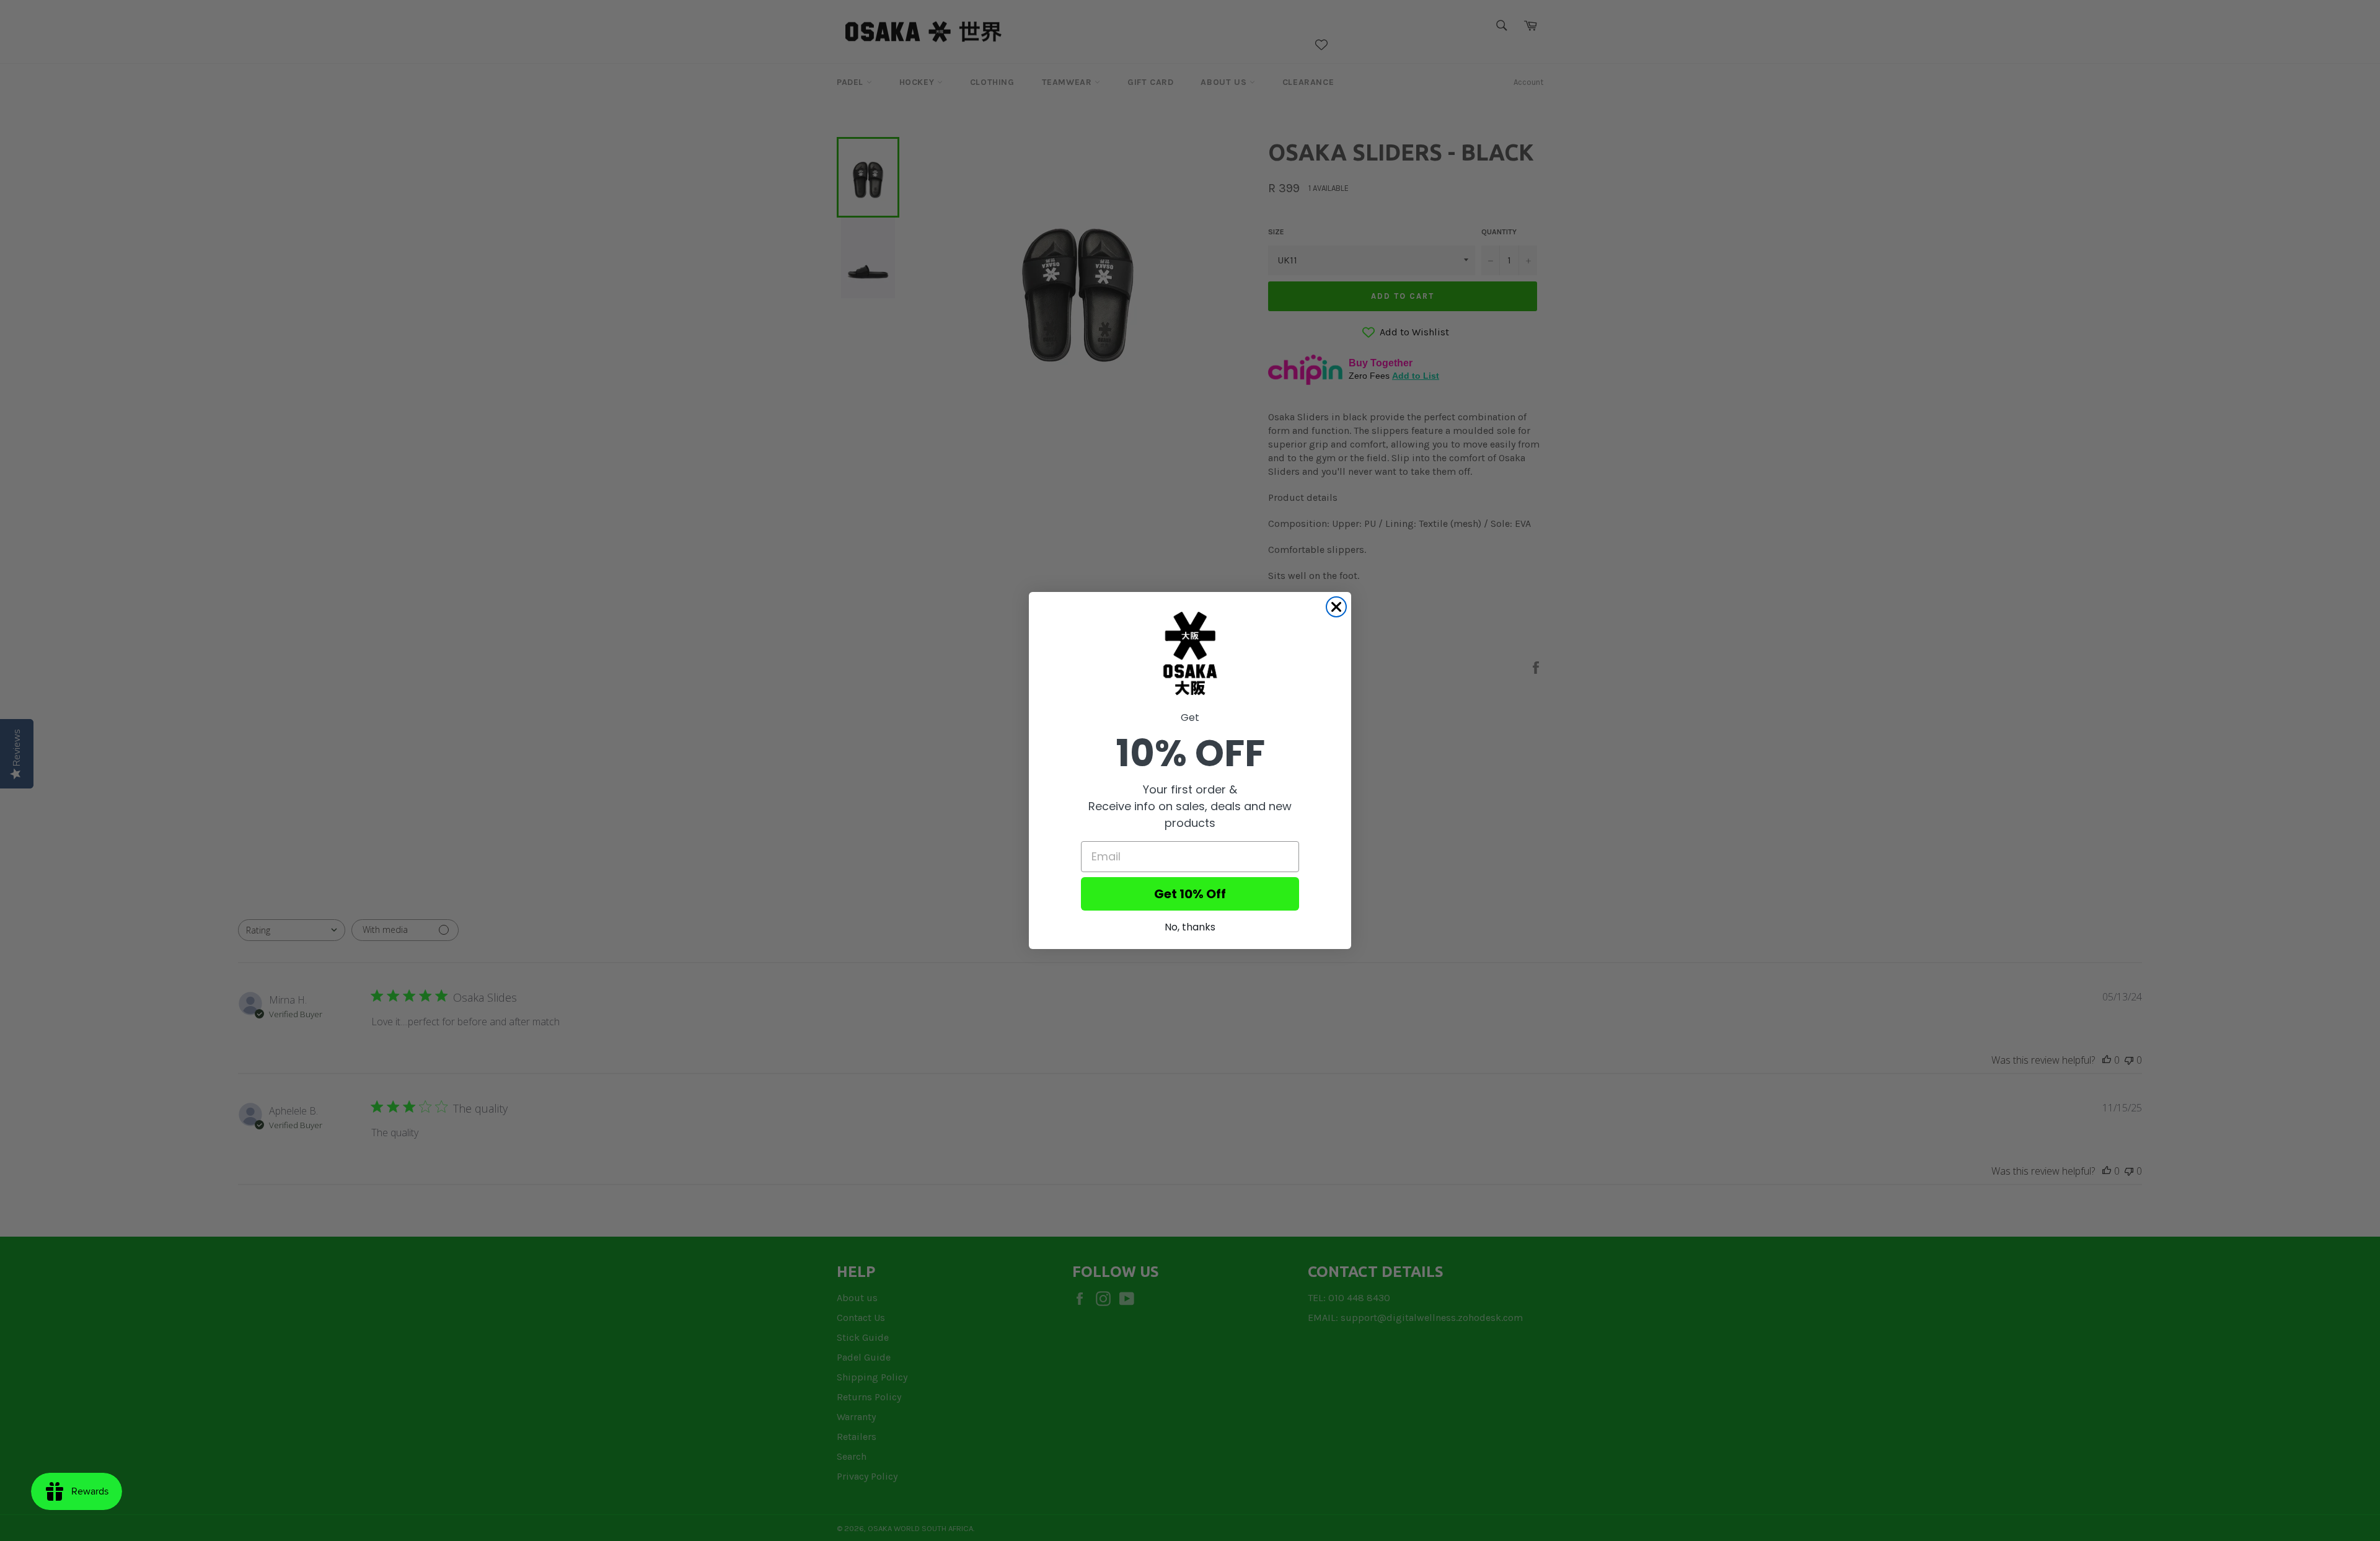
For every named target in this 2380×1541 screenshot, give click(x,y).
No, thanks (1190, 927)
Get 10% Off (1190, 894)
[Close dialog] (1336, 607)
